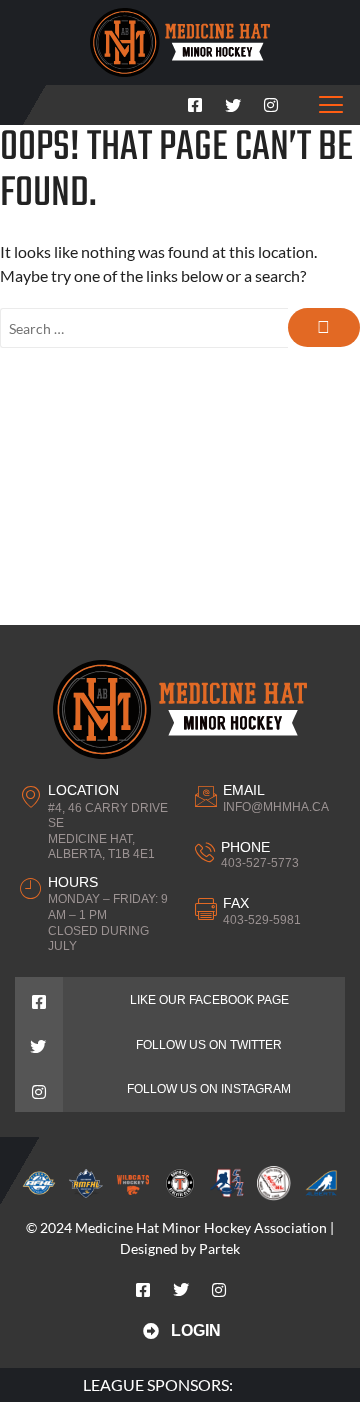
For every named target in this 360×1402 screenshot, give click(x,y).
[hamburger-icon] (331, 105)
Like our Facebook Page (209, 1000)
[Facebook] (195, 101)
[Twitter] (233, 101)
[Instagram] (271, 101)
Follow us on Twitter (209, 1045)
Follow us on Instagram (209, 1089)
